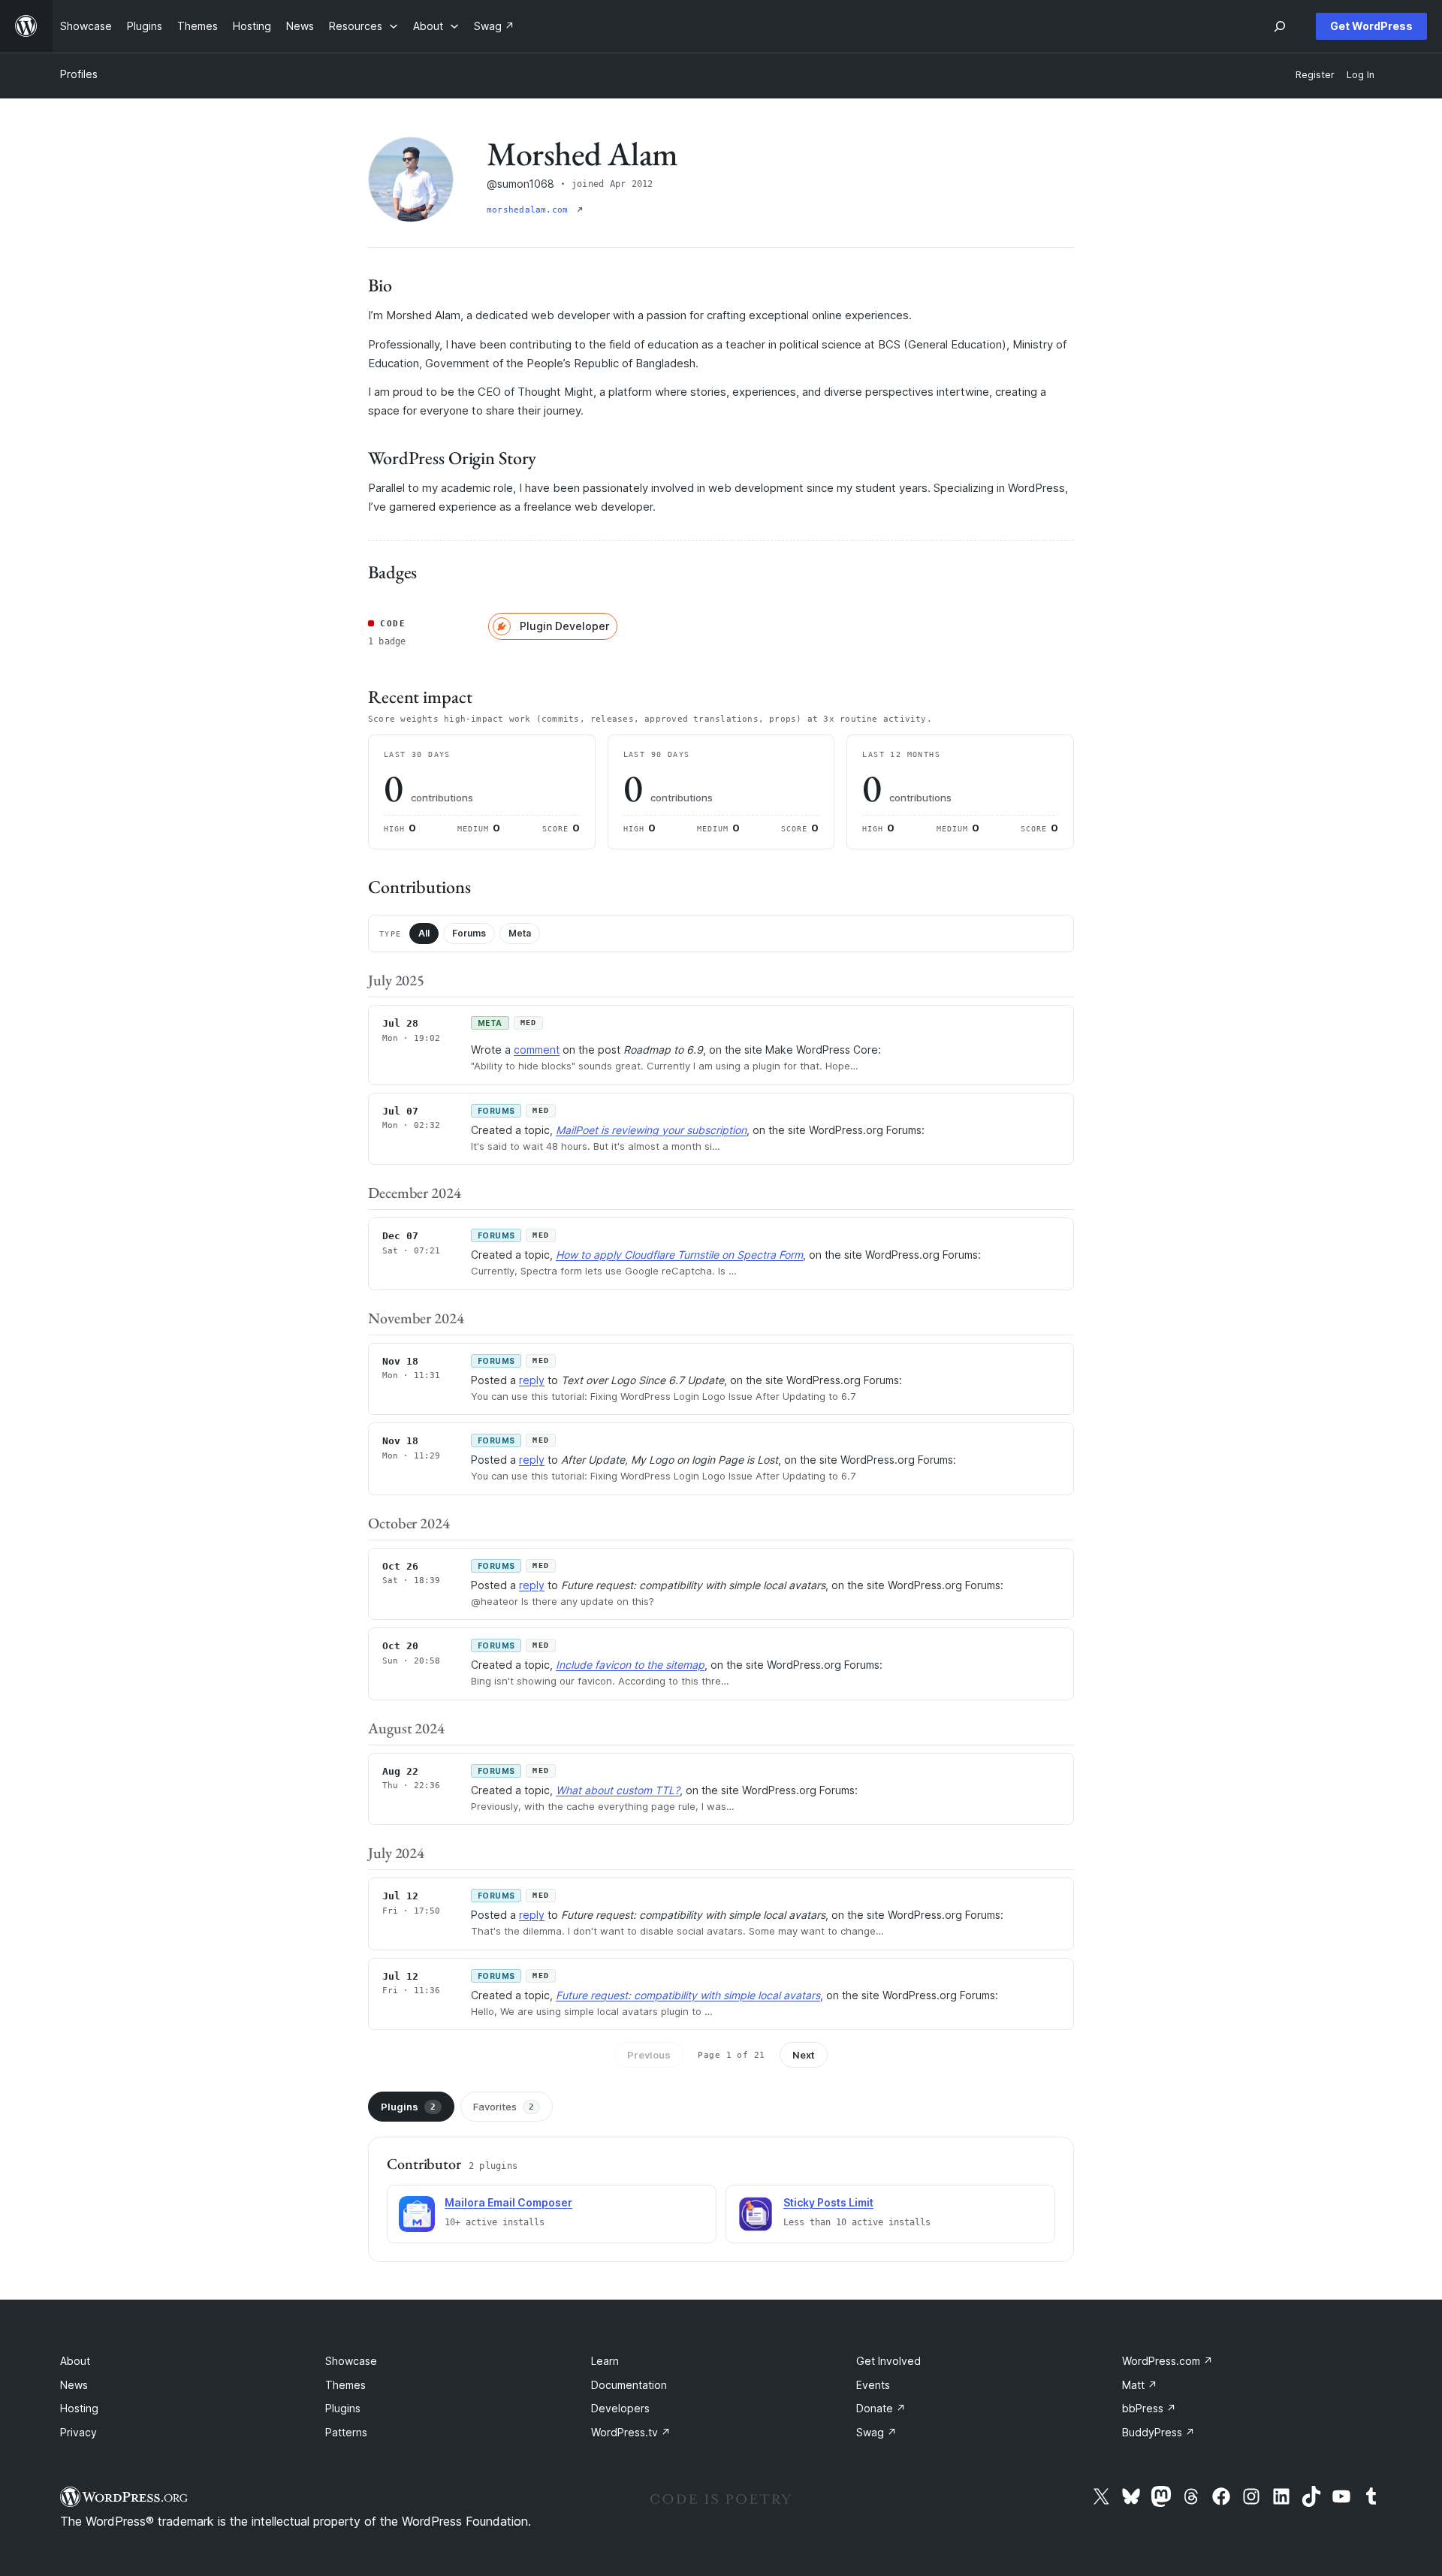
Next (804, 2055)
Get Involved (888, 2361)
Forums (469, 933)
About (75, 2361)
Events (873, 2385)
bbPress (1149, 2408)
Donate (881, 2408)
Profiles (79, 74)
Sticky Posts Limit (828, 2202)
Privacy (78, 2432)
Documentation (629, 2385)
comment (537, 1050)
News (74, 2385)
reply (532, 1380)
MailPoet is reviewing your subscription (651, 1130)
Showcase (351, 2361)
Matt (1140, 2385)
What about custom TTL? (618, 1790)
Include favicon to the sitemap (630, 1665)
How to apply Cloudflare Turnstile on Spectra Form (679, 1255)
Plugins (408, 2107)
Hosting (79, 2408)
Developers (620, 2408)
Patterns (346, 2432)
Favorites (504, 2107)
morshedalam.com (530, 210)
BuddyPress (1158, 2432)
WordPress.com (1167, 2361)
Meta (520, 933)
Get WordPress (1371, 26)
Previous (649, 2055)
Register (1315, 75)
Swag (876, 2432)
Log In (1361, 75)
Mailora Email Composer (508, 2202)
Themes (345, 2385)
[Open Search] (1280, 26)
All (424, 933)
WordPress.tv (631, 2432)
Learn (605, 2361)
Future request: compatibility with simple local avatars (688, 1995)
